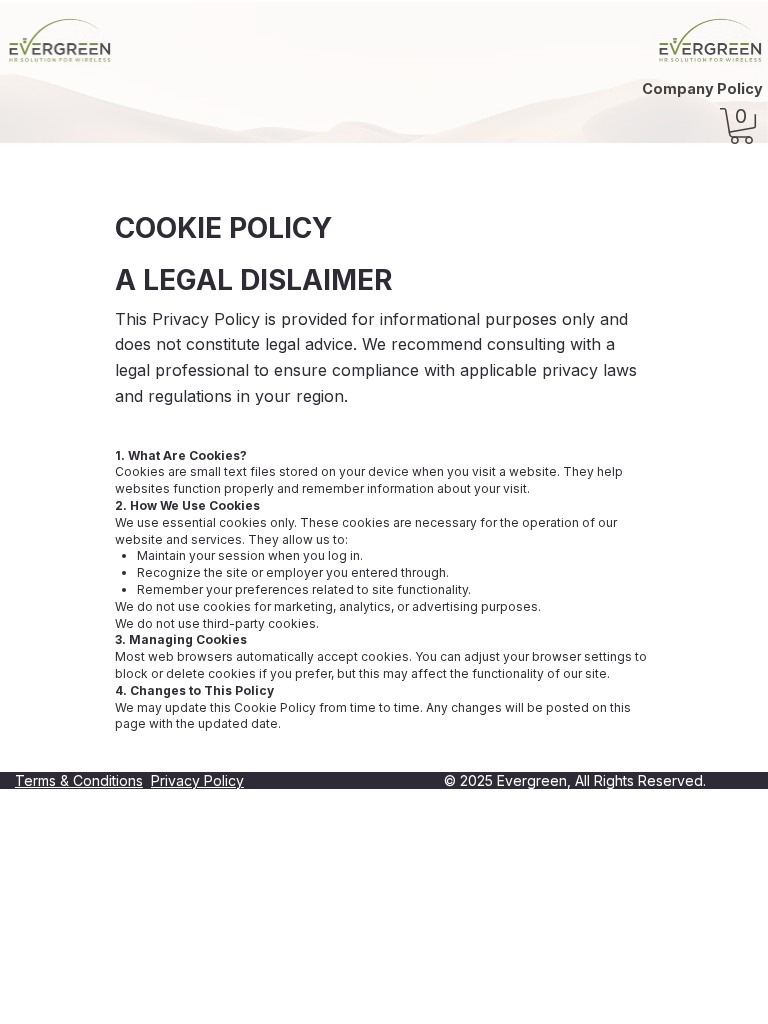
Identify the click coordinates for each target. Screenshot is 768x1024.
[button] (741, 126)
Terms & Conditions (79, 780)
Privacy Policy (197, 780)
